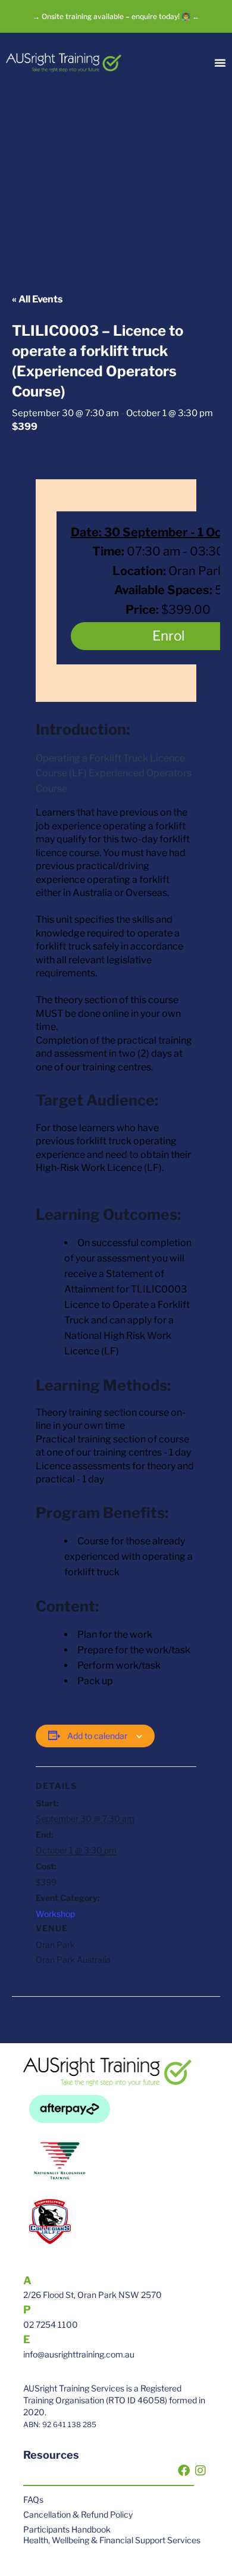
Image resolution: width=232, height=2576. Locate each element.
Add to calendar (97, 1736)
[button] (220, 63)
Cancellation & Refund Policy (78, 2514)
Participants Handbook (67, 2529)
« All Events (37, 299)
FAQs (33, 2499)
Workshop (55, 1914)
